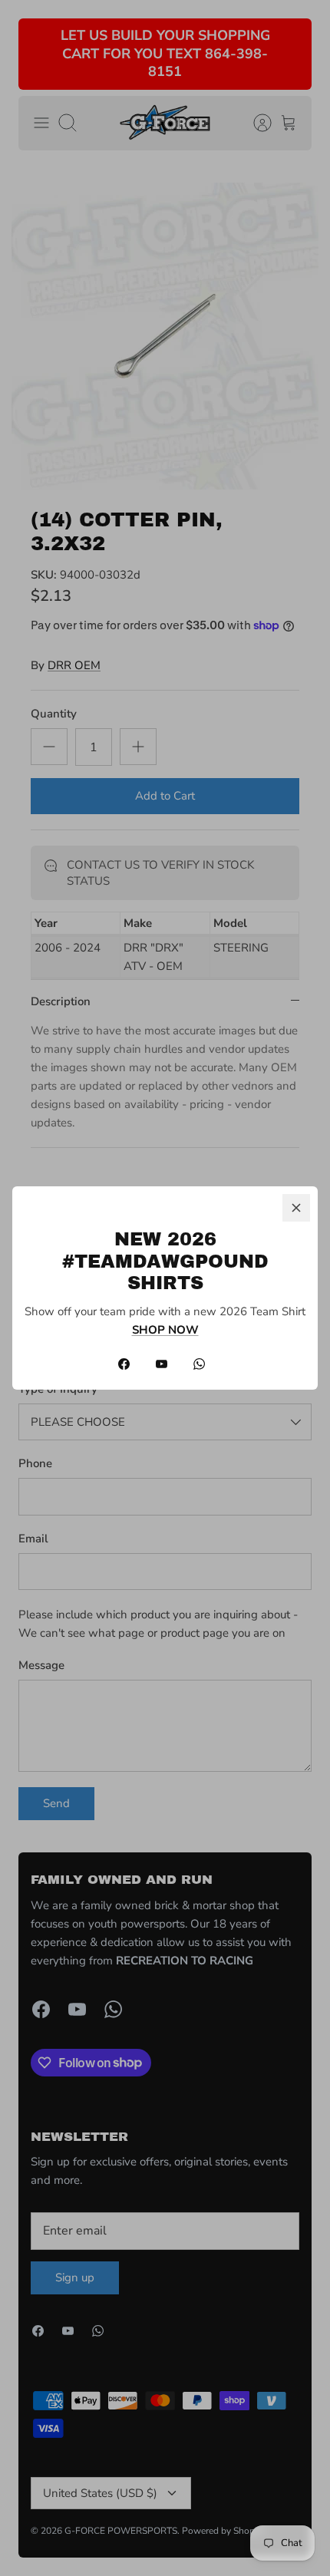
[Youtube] (162, 1364)
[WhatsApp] (199, 1364)
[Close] (296, 1208)
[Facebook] (124, 1364)
